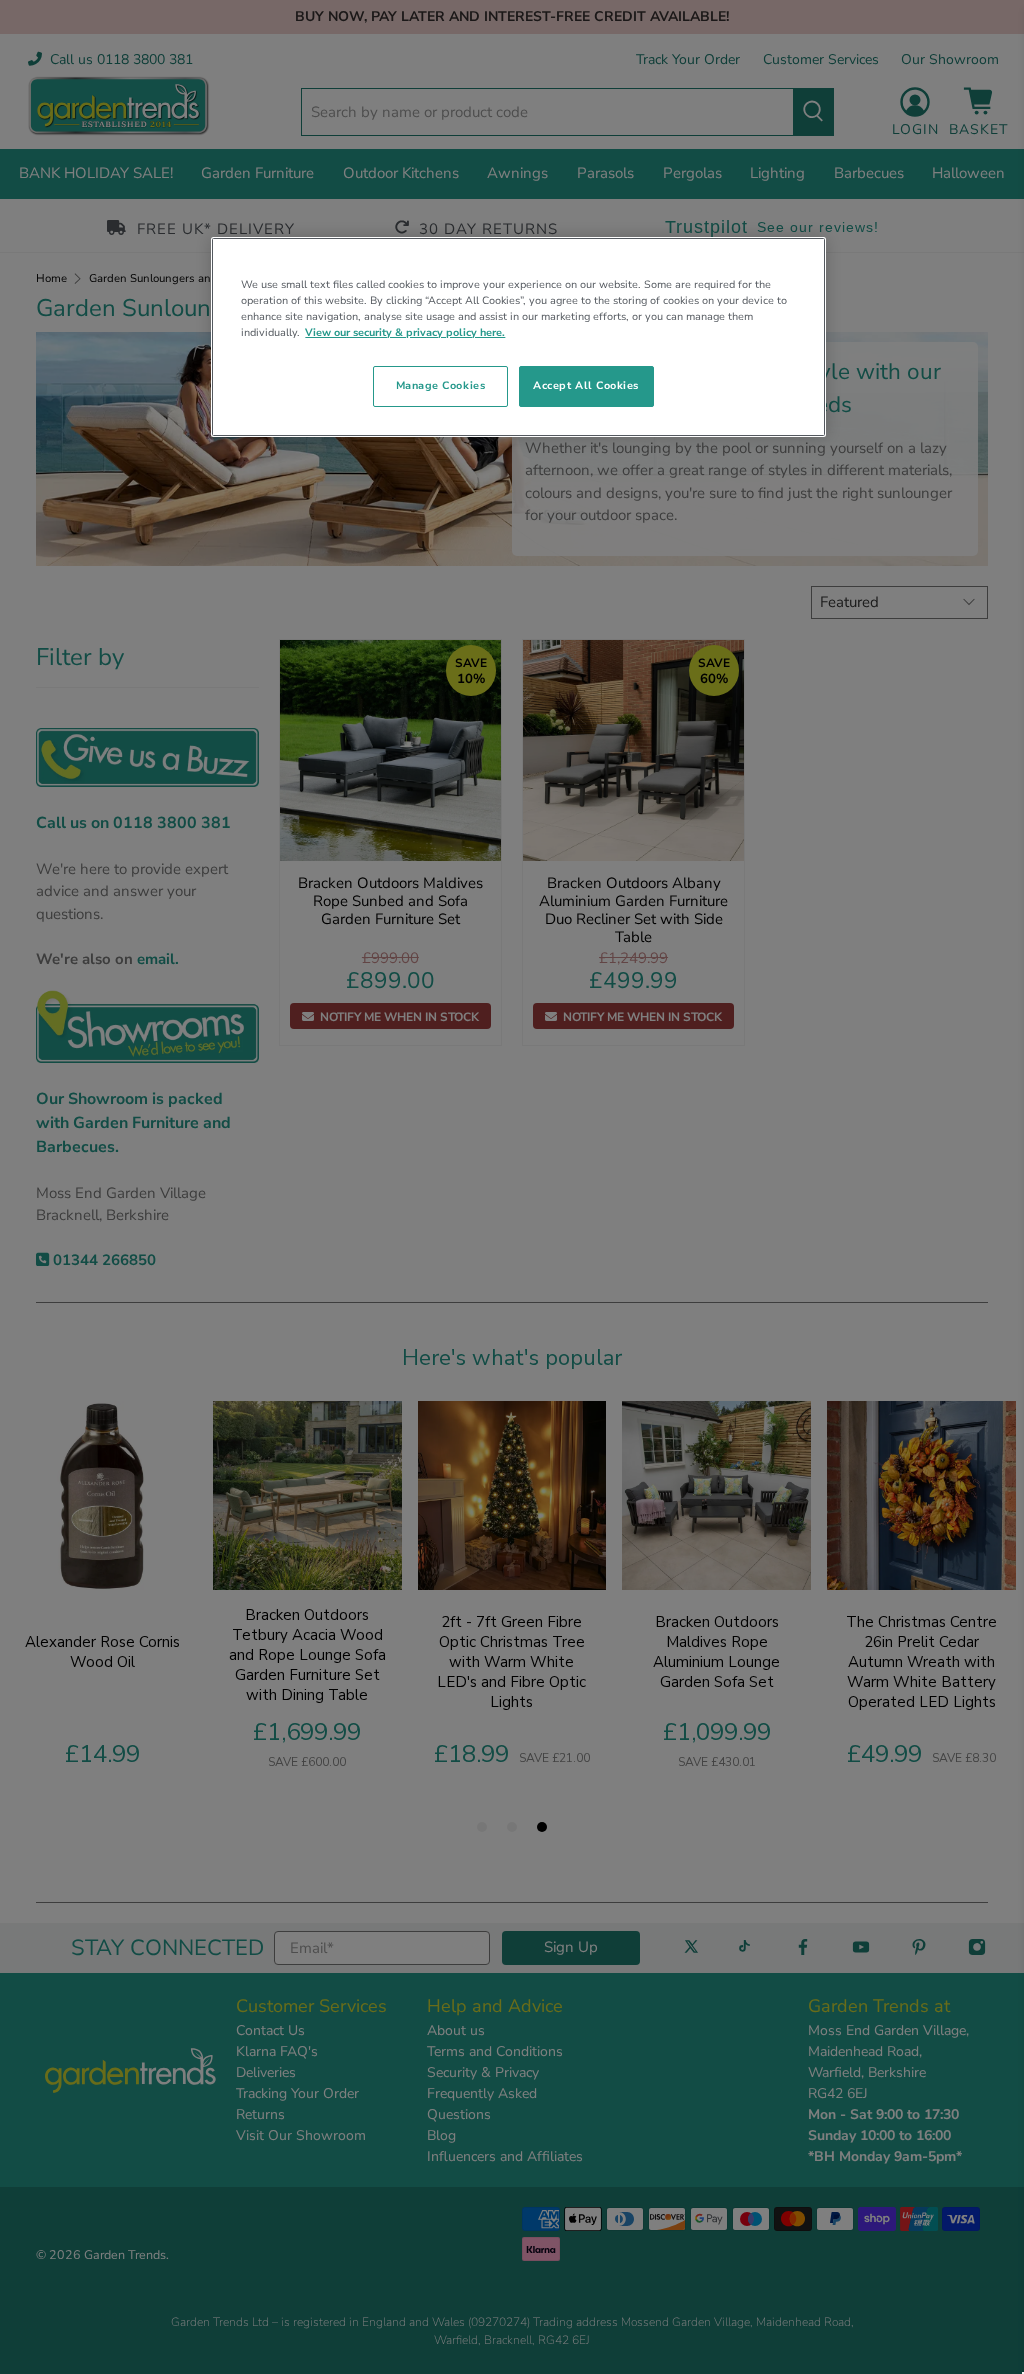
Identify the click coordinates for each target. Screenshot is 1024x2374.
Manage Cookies (440, 385)
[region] (518, 337)
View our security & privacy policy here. (405, 332)
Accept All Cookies (586, 385)
